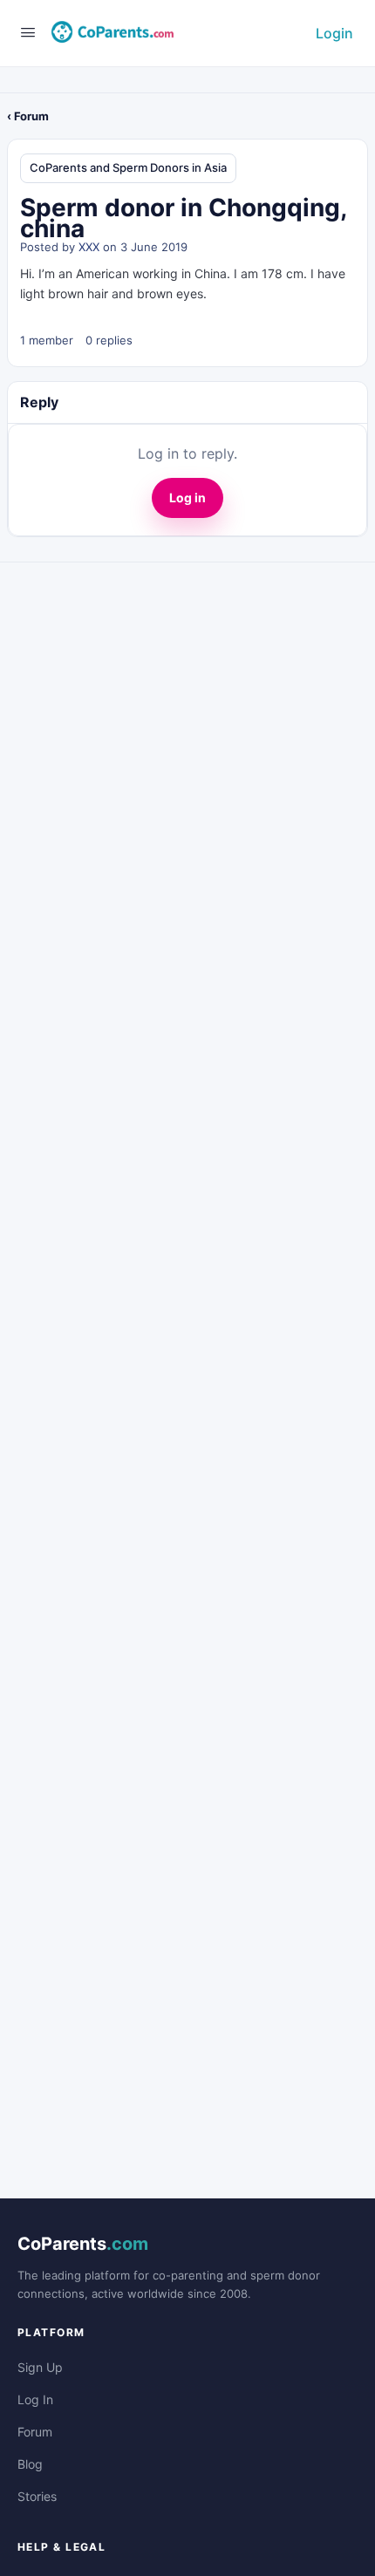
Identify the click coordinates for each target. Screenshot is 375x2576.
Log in (187, 497)
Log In (35, 2399)
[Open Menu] (28, 32)
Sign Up (40, 2367)
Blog (30, 2464)
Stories (37, 2496)
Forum (35, 2432)
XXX (89, 247)
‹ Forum (28, 116)
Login (334, 33)
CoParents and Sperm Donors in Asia (128, 167)
